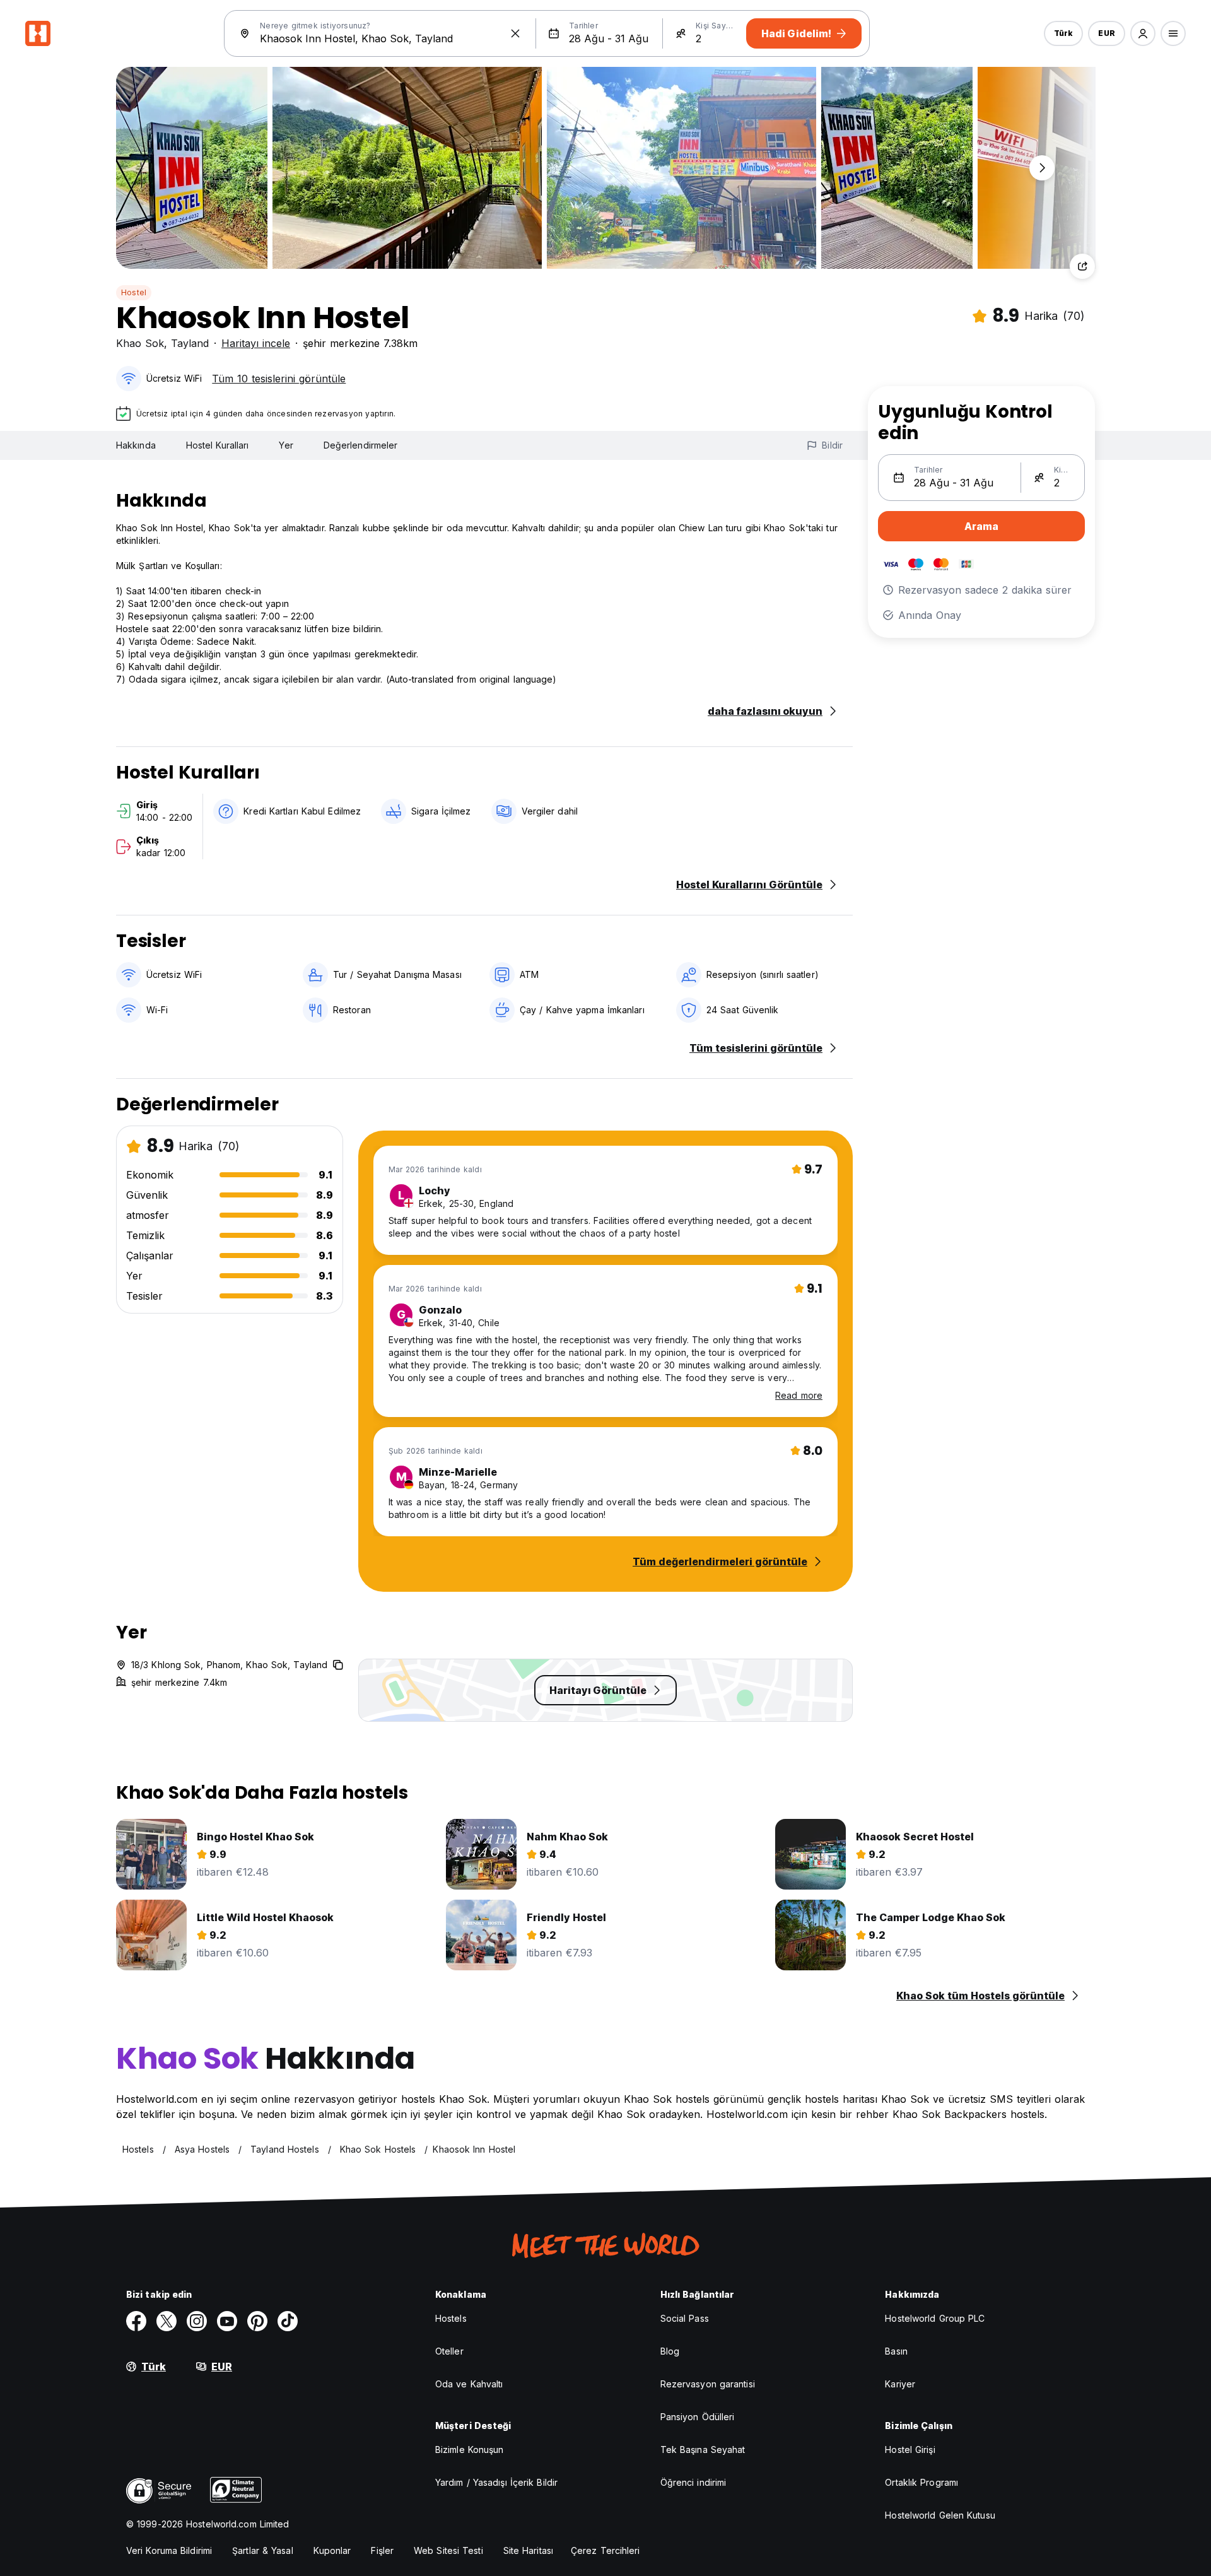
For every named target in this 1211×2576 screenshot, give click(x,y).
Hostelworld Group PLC (935, 2318)
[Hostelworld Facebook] (136, 2321)
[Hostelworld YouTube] (227, 2321)
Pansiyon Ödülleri (698, 2417)
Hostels (451, 2318)
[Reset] (515, 33)
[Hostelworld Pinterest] (257, 2321)
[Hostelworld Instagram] (197, 2321)
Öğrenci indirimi (693, 2482)
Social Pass (685, 2318)
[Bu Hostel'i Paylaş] (1082, 266)
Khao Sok (140, 343)
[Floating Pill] (1042, 168)
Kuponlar (332, 2550)
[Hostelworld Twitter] (167, 2321)
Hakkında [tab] (136, 445)
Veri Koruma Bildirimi (169, 2550)
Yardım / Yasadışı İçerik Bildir (496, 2482)
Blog (670, 2351)
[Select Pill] (1143, 33)
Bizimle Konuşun (470, 2450)
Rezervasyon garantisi (708, 2384)
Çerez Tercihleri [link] (605, 2550)
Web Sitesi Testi (448, 2550)
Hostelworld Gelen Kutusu (940, 2515)
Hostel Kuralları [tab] (218, 445)
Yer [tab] (286, 445)
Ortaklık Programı (921, 2482)
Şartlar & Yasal (263, 2550)
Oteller (449, 2351)
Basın (896, 2351)
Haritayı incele (256, 343)
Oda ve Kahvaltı (469, 2384)
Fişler (382, 2550)
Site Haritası (528, 2550)
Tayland (190, 343)
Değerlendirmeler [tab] (361, 445)
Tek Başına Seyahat (703, 2450)
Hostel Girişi (910, 2450)
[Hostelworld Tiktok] (288, 2321)
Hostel (134, 292)
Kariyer (900, 2384)
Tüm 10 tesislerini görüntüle (279, 379)
